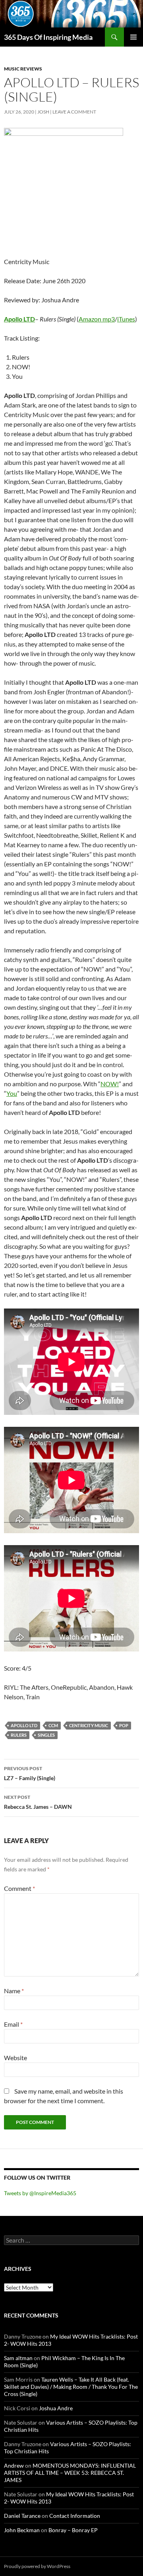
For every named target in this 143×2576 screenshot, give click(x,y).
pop (124, 1725)
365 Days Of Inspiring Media (48, 37)
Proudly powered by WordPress (37, 2566)
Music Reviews (23, 69)
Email (13, 2024)
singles (46, 1735)
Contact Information (75, 2516)
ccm (53, 1725)
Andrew (14, 2465)
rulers (19, 1735)
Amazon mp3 (97, 319)
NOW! (110, 1084)
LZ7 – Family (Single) (30, 1773)
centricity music (89, 1725)
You (12, 1093)
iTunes (126, 319)
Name (14, 1991)
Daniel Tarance (22, 2516)
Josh (43, 112)
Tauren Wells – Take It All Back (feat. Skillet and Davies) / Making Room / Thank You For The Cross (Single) (71, 2387)
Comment (19, 1888)
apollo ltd (24, 1725)
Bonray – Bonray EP (73, 2530)
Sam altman (18, 2358)
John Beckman (22, 2530)
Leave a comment (74, 112)
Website (15, 2058)
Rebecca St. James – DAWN (38, 1802)
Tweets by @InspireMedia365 (40, 2193)
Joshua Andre (56, 2408)
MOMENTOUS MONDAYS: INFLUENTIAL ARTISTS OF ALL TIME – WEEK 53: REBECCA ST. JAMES (70, 2473)
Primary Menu (133, 37)
